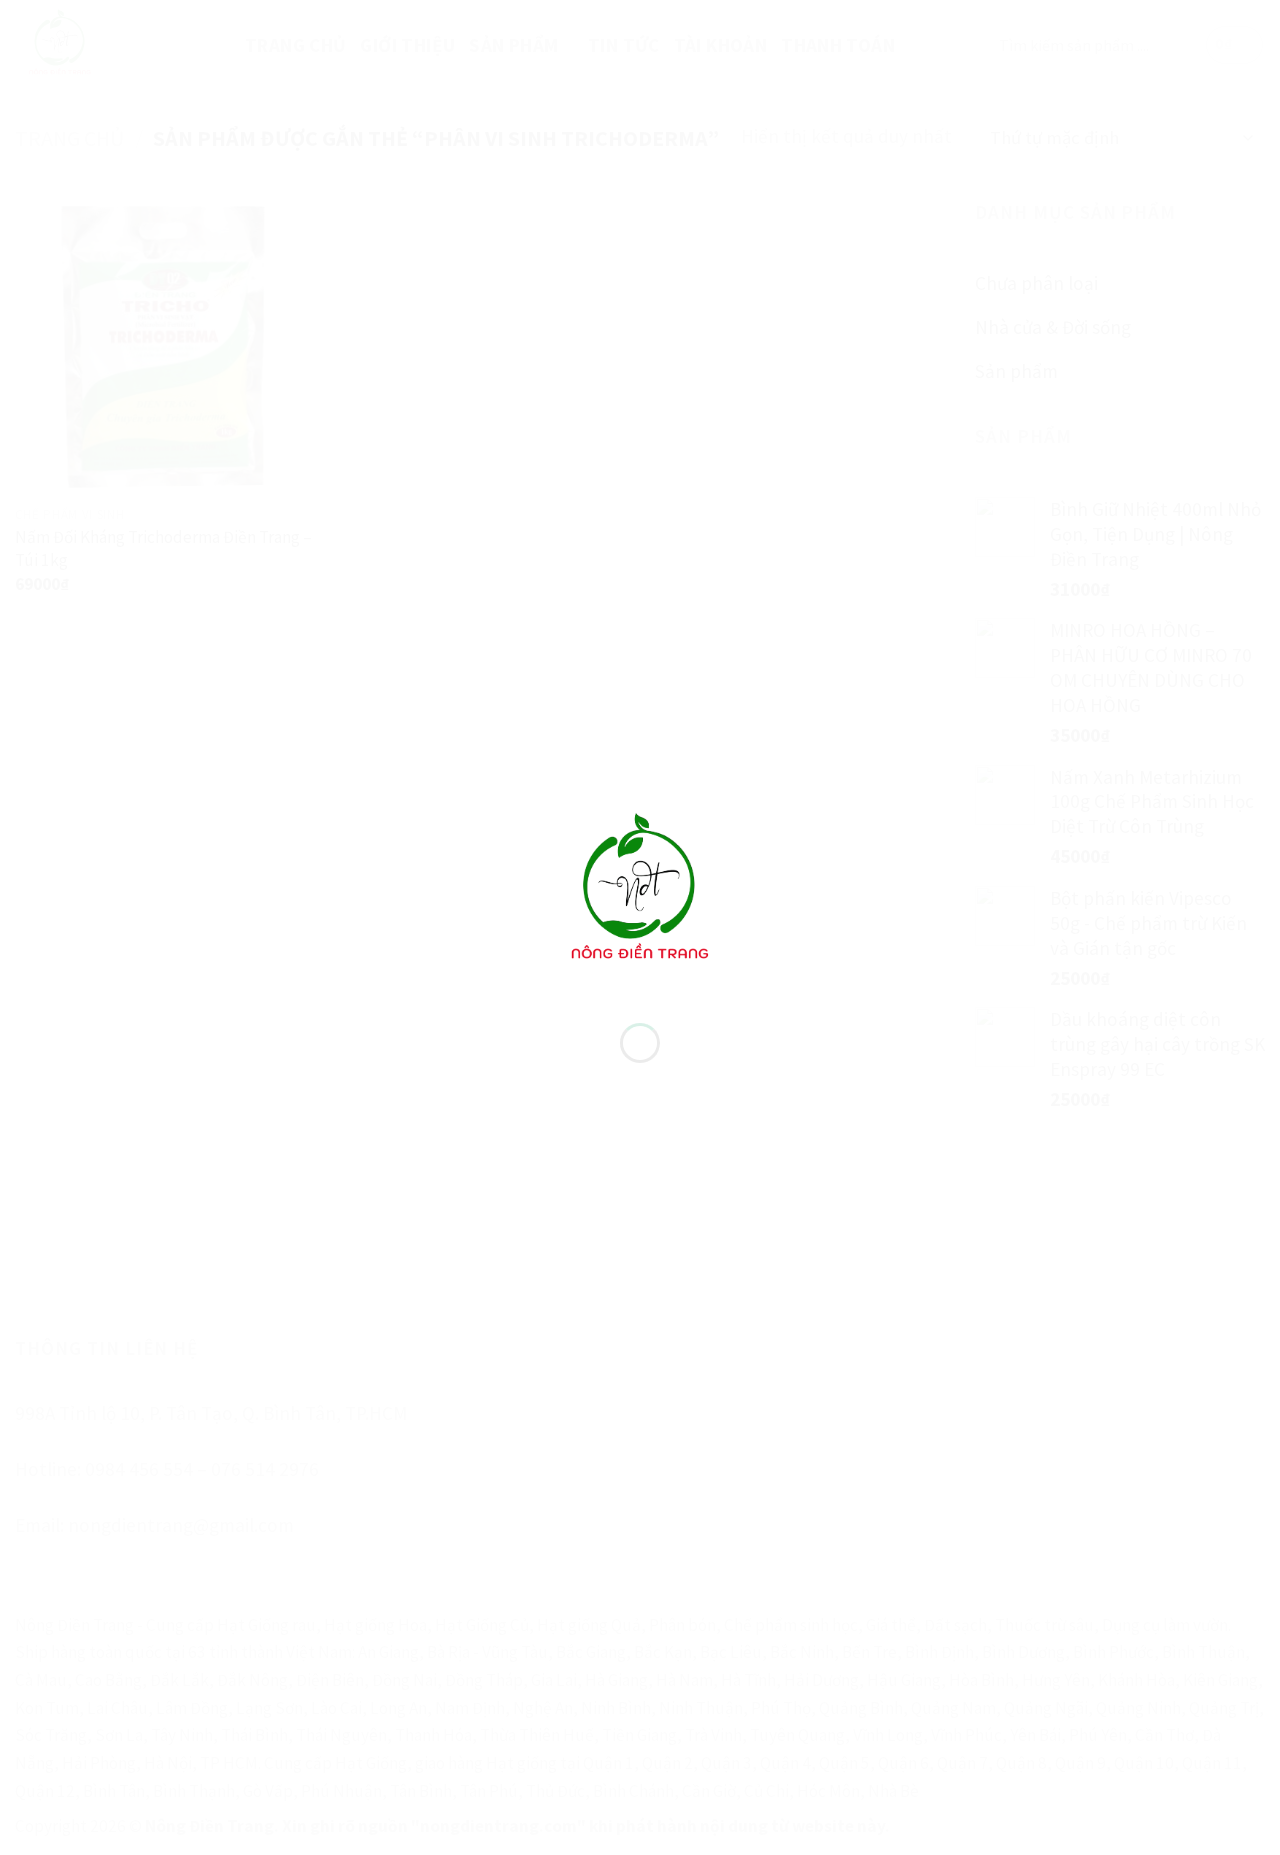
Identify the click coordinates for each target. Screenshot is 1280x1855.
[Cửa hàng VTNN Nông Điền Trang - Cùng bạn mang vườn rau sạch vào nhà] (640, 890)
